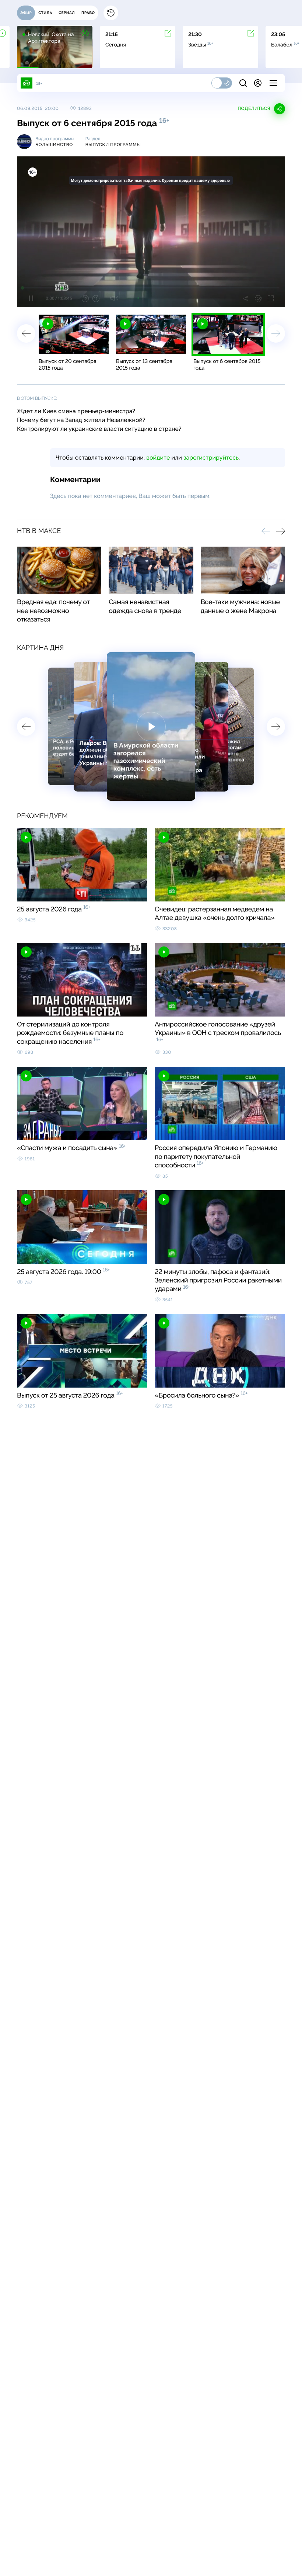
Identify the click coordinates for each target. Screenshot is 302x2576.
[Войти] (258, 83)
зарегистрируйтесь (211, 458)
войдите (158, 458)
